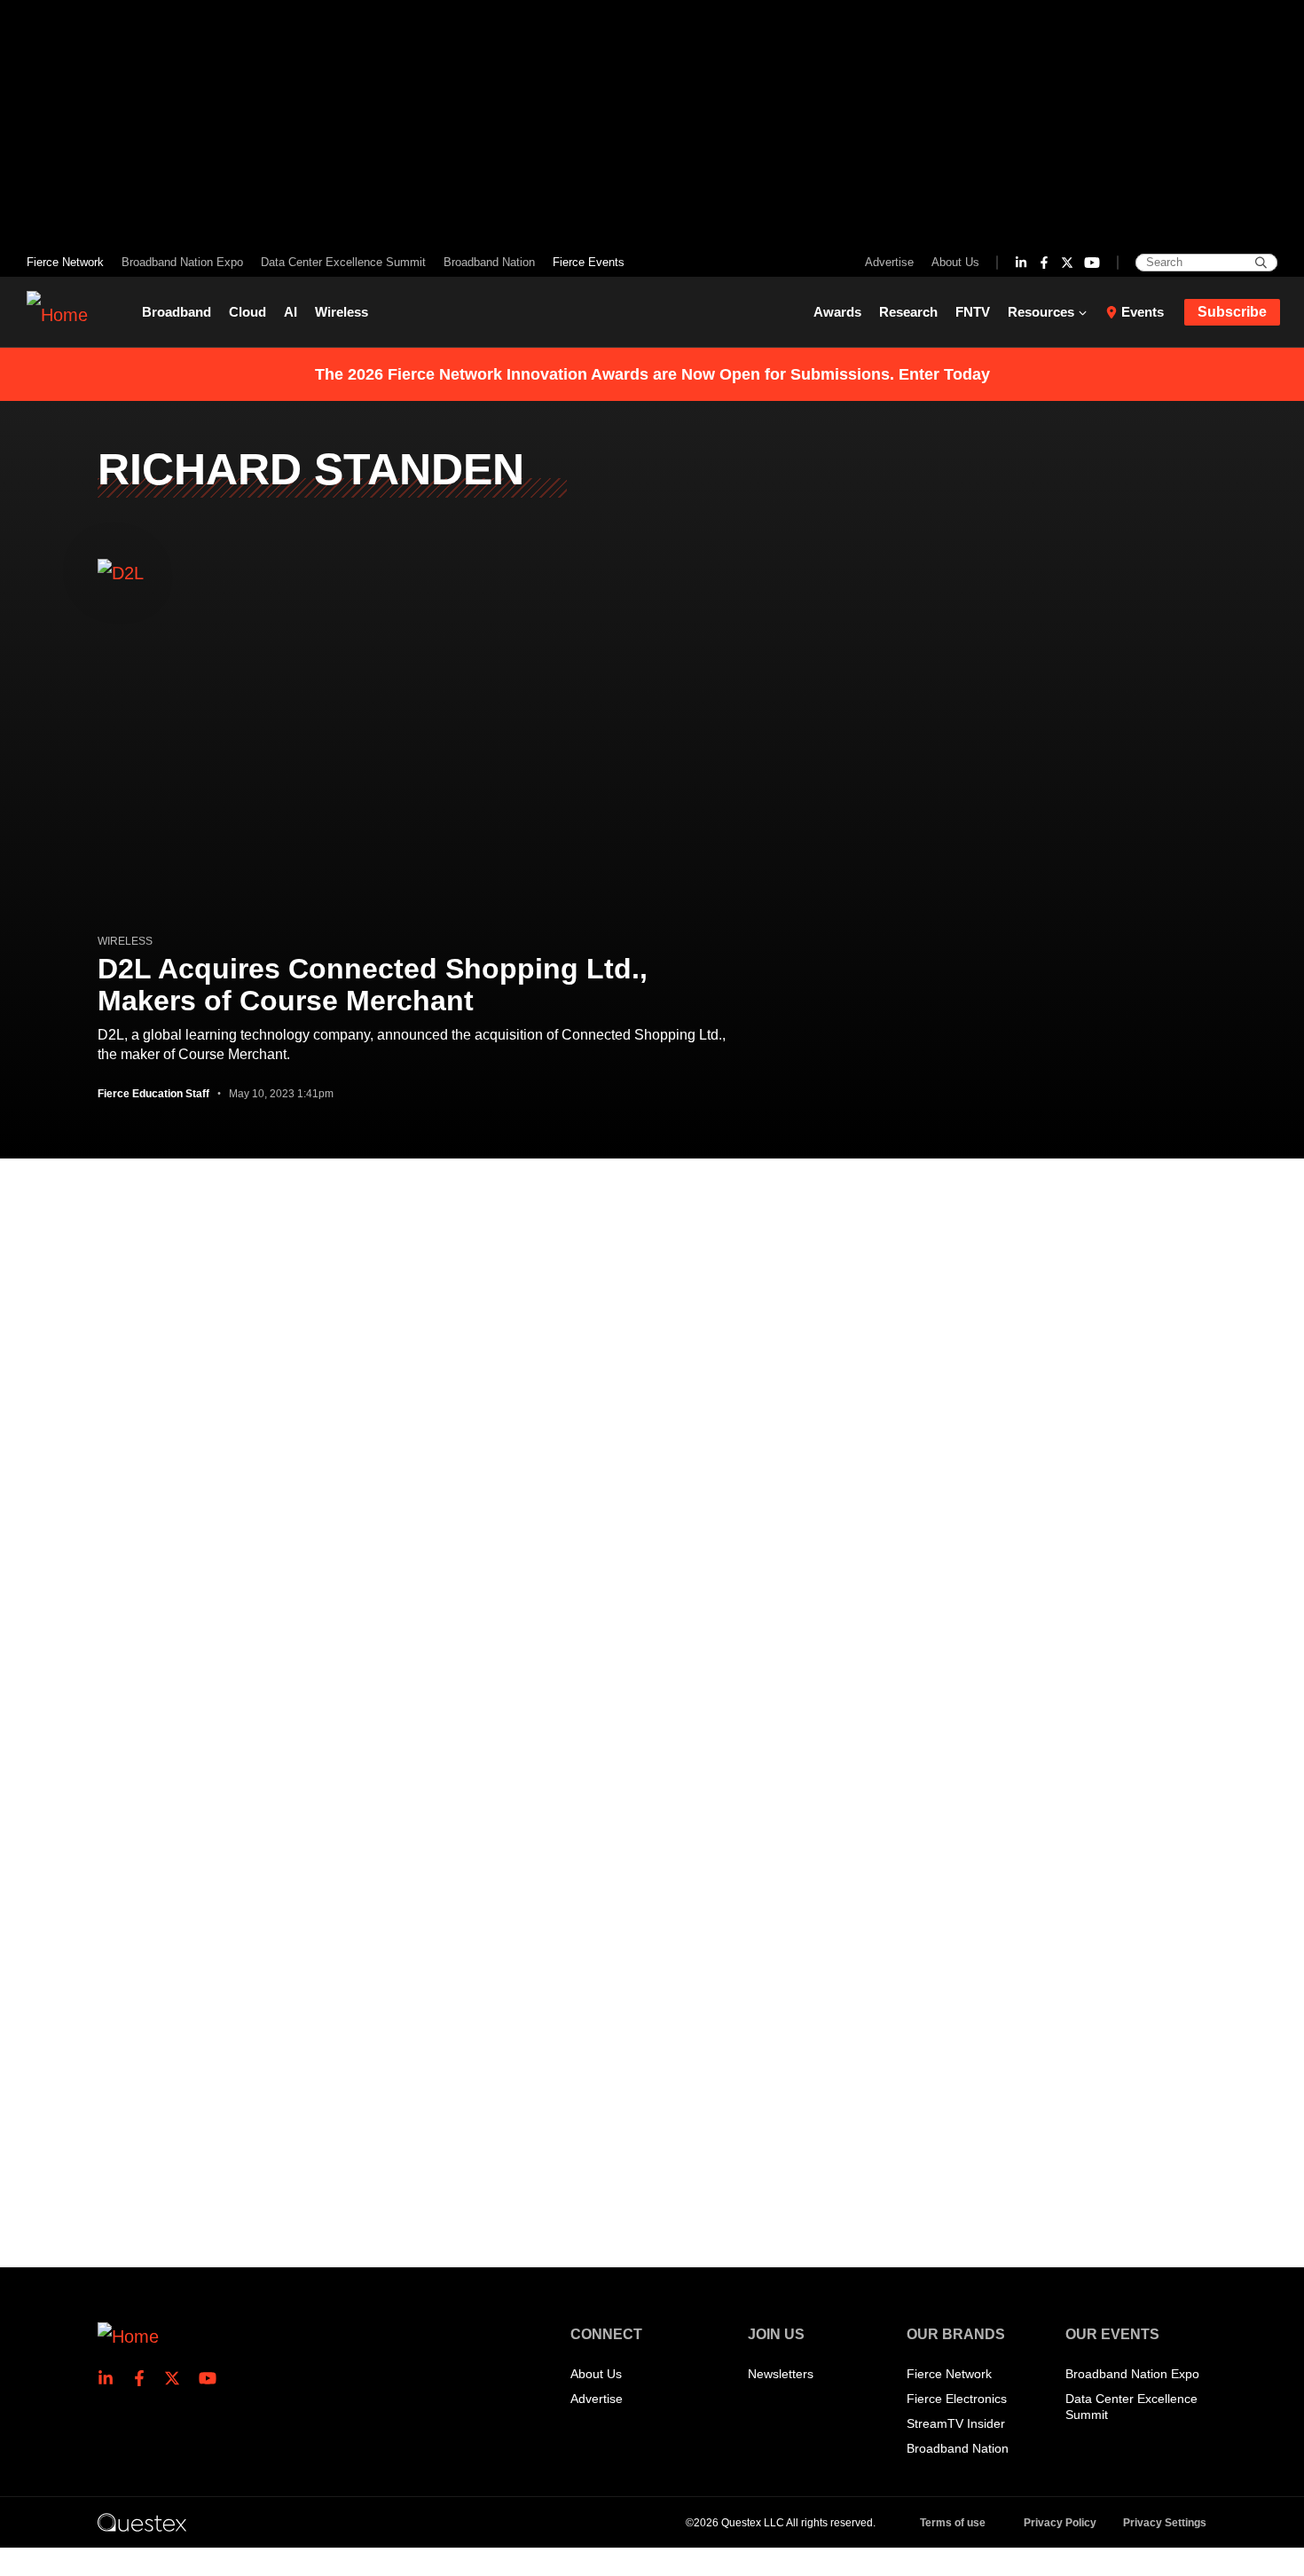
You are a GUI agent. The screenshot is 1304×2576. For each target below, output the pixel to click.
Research (908, 312)
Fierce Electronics (957, 2399)
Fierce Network (65, 262)
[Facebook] (1044, 263)
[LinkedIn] (1021, 263)
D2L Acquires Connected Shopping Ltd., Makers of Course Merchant (373, 985)
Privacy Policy (1060, 2523)
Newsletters (781, 2374)
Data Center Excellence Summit (343, 262)
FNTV (973, 312)
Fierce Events (589, 262)
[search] (1261, 263)
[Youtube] (1092, 263)
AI (291, 312)
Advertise (889, 262)
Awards (837, 312)
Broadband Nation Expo (182, 262)
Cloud (247, 312)
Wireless (342, 312)
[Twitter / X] (1067, 263)
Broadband (177, 312)
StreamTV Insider (956, 2423)
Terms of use (953, 2523)
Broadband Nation (489, 262)
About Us (955, 262)
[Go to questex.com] (142, 2522)
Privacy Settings (1165, 2523)
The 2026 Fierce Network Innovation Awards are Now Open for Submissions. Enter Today (652, 374)
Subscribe (1232, 312)
